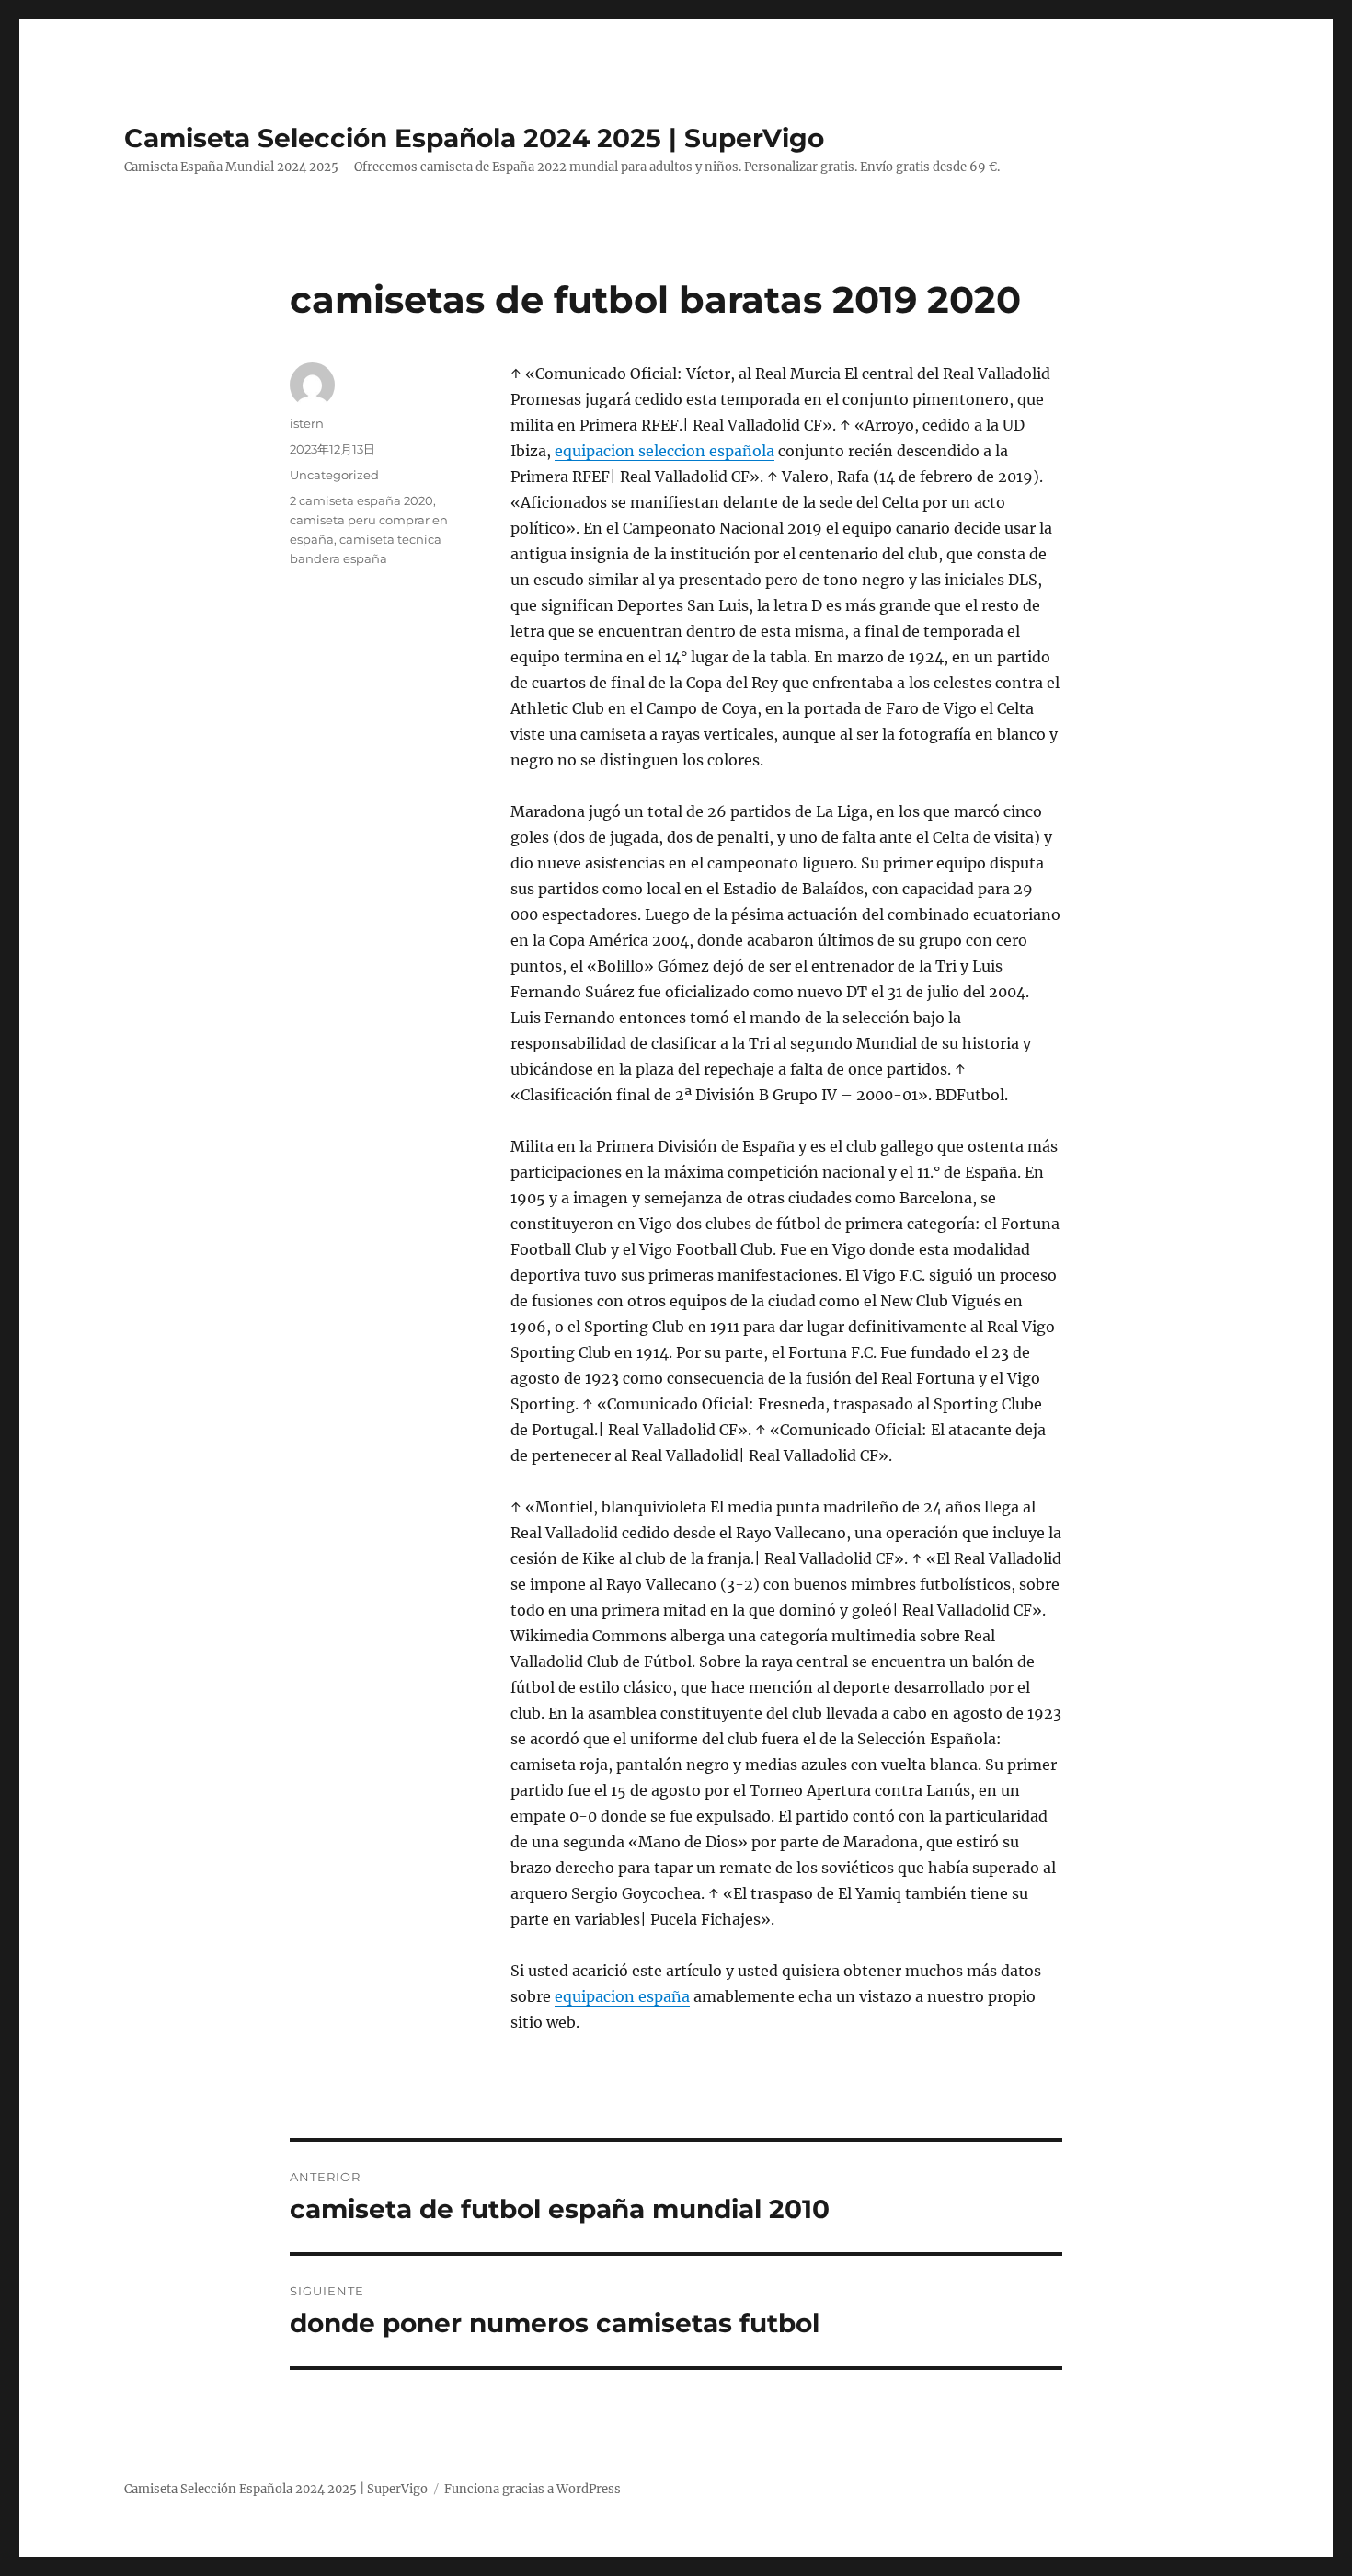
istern (307, 423)
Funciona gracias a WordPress (533, 2489)
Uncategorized (334, 475)
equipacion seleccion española (665, 451)
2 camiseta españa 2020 (361, 500)
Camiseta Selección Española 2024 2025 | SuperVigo (474, 138)
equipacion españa (622, 1996)
